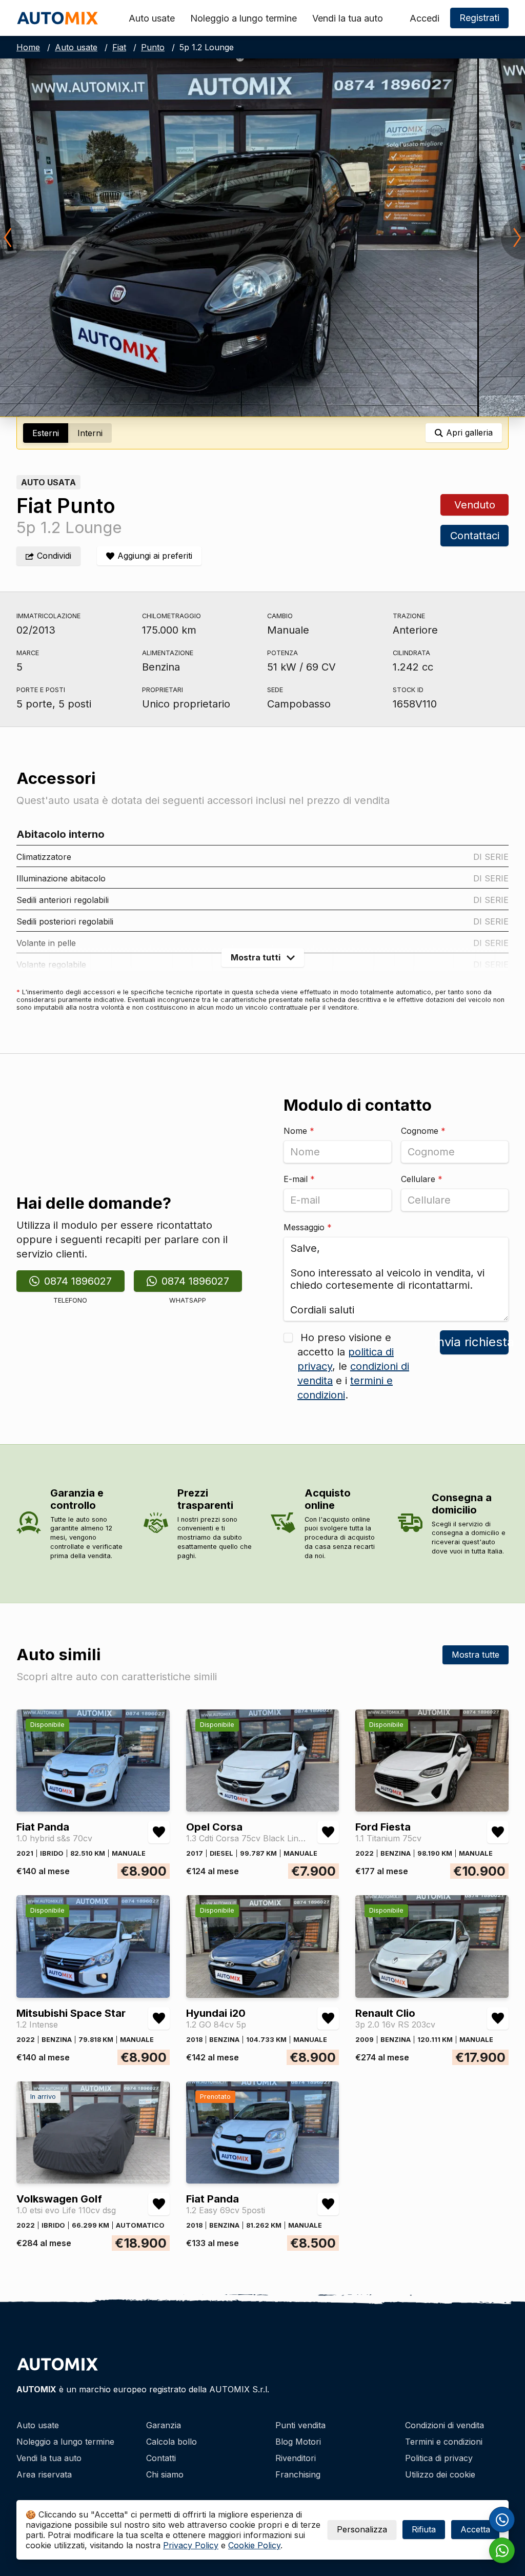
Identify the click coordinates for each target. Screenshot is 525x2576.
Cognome (423, 1131)
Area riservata (44, 2474)
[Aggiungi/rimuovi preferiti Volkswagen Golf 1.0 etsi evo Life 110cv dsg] (159, 2204)
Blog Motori (298, 2442)
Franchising (298, 2474)
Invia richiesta (474, 1342)
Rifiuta (424, 2529)
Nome (299, 1131)
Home (28, 47)
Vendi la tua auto (348, 18)
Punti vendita (300, 2425)
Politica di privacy (439, 2458)
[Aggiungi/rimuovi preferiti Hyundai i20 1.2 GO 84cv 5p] (328, 2018)
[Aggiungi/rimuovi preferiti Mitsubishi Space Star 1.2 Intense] (159, 2018)
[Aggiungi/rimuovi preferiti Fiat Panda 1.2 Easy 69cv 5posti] (328, 2204)
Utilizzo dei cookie (440, 2474)
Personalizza (362, 2529)
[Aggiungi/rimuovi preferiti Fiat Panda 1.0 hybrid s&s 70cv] (159, 1832)
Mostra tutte (476, 1655)
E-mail (299, 1179)
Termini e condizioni (444, 2442)
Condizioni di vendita (445, 2425)
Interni (90, 433)
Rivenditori (296, 2458)
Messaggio (308, 1227)
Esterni (46, 433)
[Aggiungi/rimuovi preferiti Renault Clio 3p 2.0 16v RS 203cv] (498, 2018)
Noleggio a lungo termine (244, 18)
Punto (153, 47)
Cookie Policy (254, 2545)
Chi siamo (165, 2474)
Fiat (119, 47)
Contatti (161, 2458)
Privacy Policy (191, 2545)
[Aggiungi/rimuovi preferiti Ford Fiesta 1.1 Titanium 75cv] (498, 1832)
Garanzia (164, 2425)
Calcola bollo (171, 2442)
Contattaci (474, 536)
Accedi (425, 18)
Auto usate (152, 18)
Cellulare (422, 1179)
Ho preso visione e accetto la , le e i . (353, 1366)
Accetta (475, 2529)
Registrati (479, 18)
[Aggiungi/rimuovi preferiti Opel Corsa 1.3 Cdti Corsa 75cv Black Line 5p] (328, 1832)
